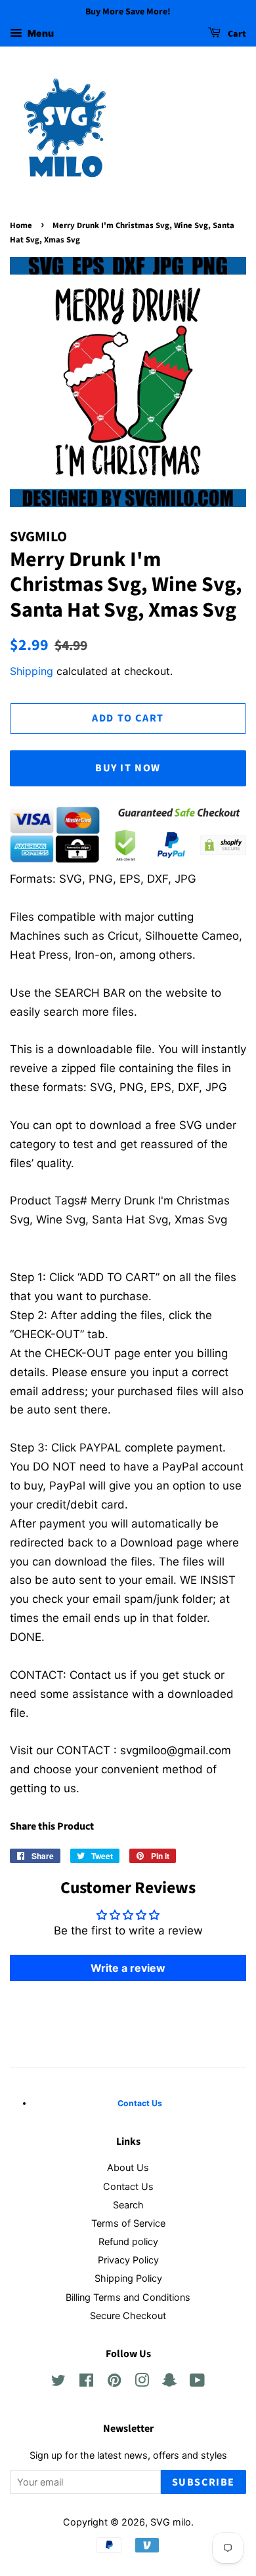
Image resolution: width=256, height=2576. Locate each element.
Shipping (32, 671)
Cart (236, 34)
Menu (40, 33)
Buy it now (128, 768)
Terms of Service (128, 2223)
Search (128, 2205)
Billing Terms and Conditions (128, 2297)
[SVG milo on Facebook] (86, 2382)
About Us (128, 2167)
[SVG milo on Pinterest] (114, 2382)
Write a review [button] (128, 1968)
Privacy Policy (128, 2260)
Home (21, 225)
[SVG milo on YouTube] (197, 2382)
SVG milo (171, 2522)
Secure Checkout (128, 2316)
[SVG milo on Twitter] (58, 2382)
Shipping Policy (128, 2278)
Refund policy (128, 2241)
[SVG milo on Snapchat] (169, 2382)
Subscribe (203, 2482)
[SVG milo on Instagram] (142, 2382)
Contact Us (128, 2186)
